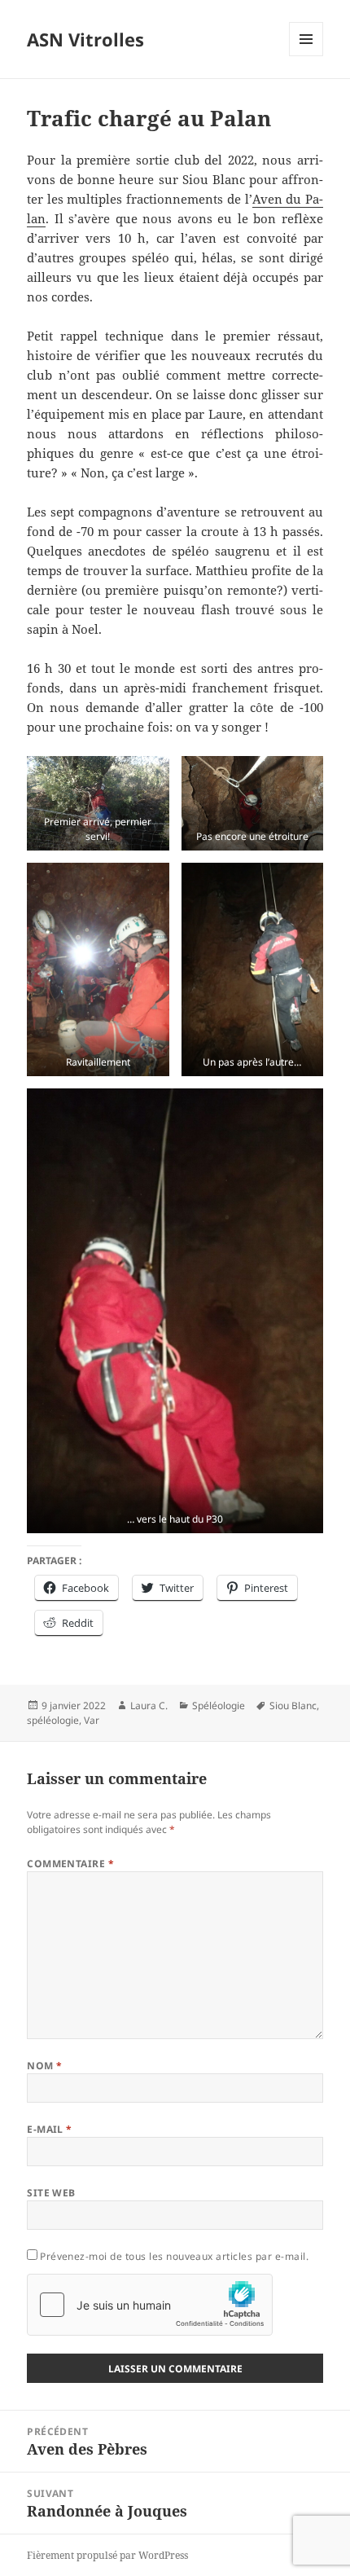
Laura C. (149, 1706)
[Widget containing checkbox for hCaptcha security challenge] (150, 2305)
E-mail (50, 2129)
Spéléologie (219, 1706)
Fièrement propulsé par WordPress (107, 2555)
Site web (51, 2193)
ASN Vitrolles (85, 39)
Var (92, 1720)
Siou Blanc (293, 1706)
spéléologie (53, 1720)
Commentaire (70, 1864)
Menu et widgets (306, 56)
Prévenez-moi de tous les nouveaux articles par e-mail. (174, 2256)
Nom (44, 2066)
